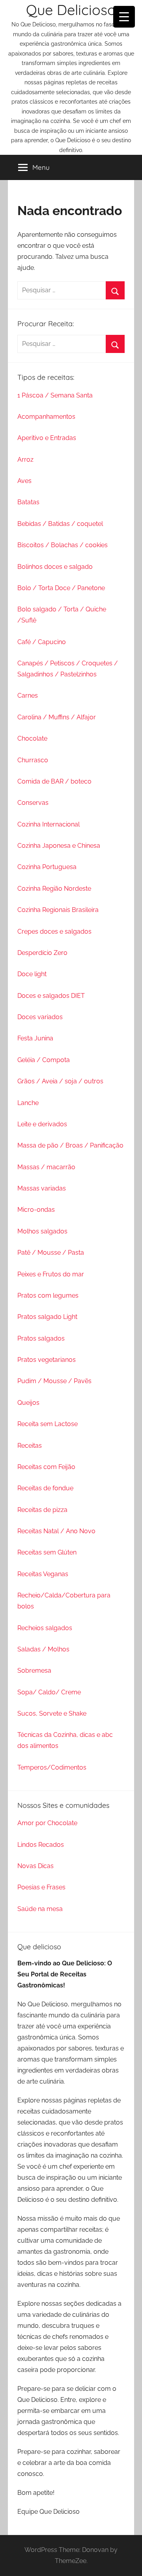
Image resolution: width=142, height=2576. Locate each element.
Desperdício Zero (42, 953)
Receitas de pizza (42, 1510)
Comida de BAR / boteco (54, 781)
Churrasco (33, 760)
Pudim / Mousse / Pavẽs (54, 1381)
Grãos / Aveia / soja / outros (60, 1081)
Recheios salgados (45, 1628)
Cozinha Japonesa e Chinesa (59, 846)
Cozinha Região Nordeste (54, 889)
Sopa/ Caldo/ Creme (49, 1692)
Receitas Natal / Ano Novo (56, 1531)
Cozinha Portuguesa (47, 867)
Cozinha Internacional (49, 824)
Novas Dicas (35, 1866)
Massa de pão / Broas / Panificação (70, 1145)
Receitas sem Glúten (47, 1552)
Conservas (33, 803)
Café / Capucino (42, 642)
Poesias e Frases (41, 1887)
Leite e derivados (42, 1124)
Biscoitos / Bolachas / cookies (63, 545)
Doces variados (40, 1017)
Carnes (28, 696)
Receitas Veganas (43, 1574)
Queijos (28, 1403)
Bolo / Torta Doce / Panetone (61, 588)
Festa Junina (35, 1038)
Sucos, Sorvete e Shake (52, 1713)
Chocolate (32, 738)
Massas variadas (42, 1188)
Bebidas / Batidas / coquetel (60, 524)
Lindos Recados (41, 1845)
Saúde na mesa (40, 1909)
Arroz (25, 460)
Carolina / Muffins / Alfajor (57, 717)
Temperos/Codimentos (52, 1767)
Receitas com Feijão (46, 1467)
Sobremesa (34, 1671)
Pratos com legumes (48, 1295)
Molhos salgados (42, 1231)
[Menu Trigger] (124, 17)
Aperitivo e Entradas (47, 438)
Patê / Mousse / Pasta (51, 1253)
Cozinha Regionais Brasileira (58, 910)
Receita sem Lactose (48, 1424)
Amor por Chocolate (47, 1823)
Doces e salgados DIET (51, 996)
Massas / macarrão (46, 1167)
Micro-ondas (36, 1210)
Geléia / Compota (44, 1060)
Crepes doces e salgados (54, 931)
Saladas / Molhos (43, 1649)
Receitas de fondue (45, 1488)
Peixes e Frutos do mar (51, 1274)
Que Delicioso (71, 10)
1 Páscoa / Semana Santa (55, 395)
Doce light (32, 974)
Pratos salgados (41, 1338)
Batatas (28, 502)
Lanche (28, 1103)
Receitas (30, 1446)
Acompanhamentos (46, 417)
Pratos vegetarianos (47, 1360)
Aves (24, 481)
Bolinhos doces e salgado (55, 567)
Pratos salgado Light (47, 1317)
